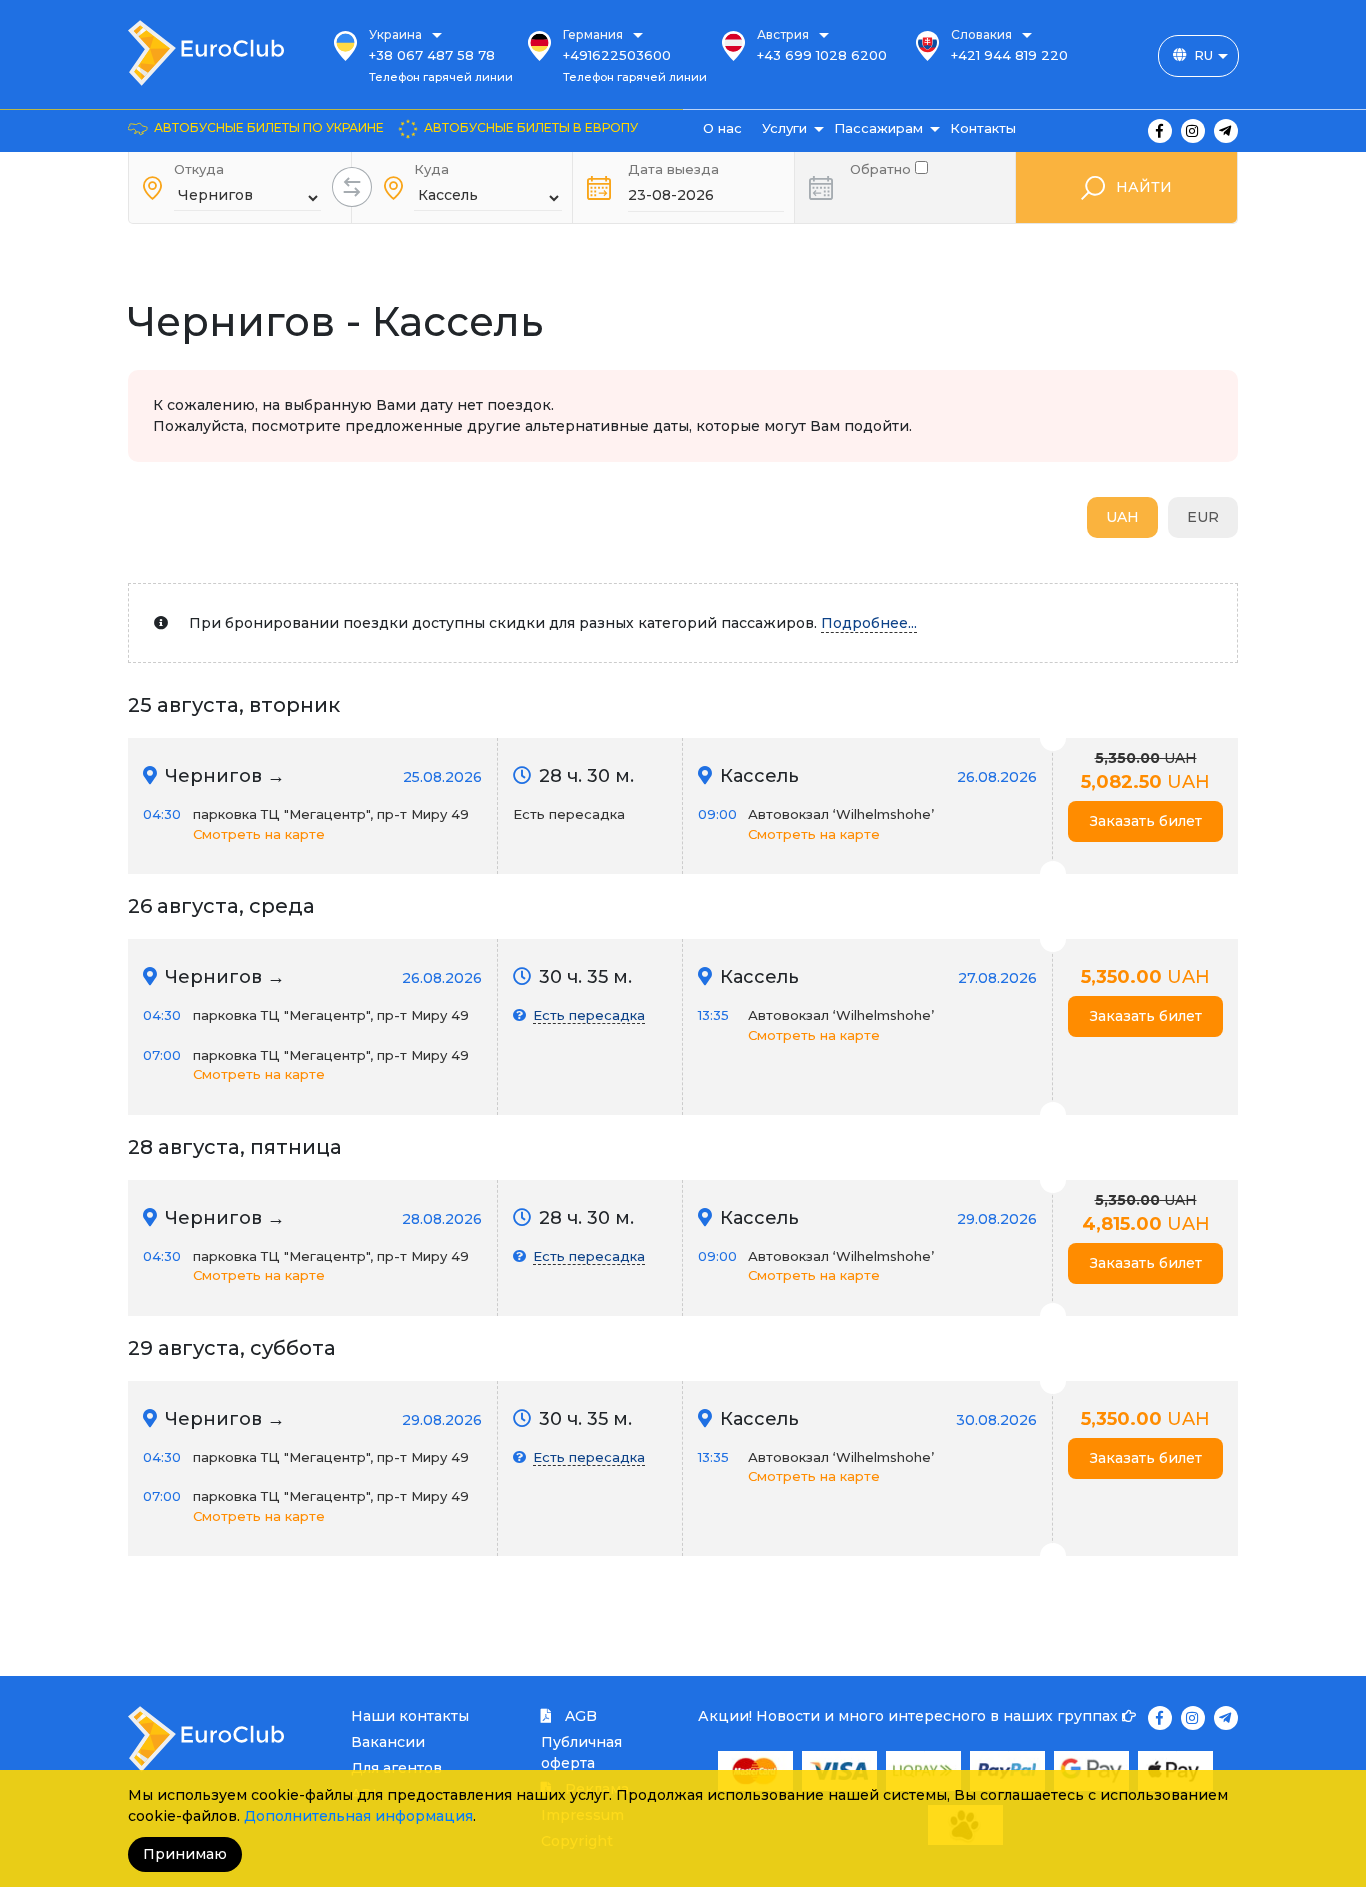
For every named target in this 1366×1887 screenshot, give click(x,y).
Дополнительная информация (358, 1816)
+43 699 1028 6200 (822, 55)
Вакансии (388, 1742)
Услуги (784, 128)
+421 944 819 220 (1009, 55)
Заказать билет (1146, 821)
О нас (722, 128)
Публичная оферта (581, 1752)
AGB (579, 1716)
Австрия (783, 34)
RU (1203, 55)
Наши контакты (410, 1716)
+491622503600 (617, 55)
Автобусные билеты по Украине (269, 127)
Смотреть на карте (259, 834)
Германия (593, 34)
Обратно (882, 167)
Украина (395, 34)
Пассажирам (878, 128)
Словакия (981, 34)
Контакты (983, 128)
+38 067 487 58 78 (432, 55)
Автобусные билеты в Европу (531, 127)
